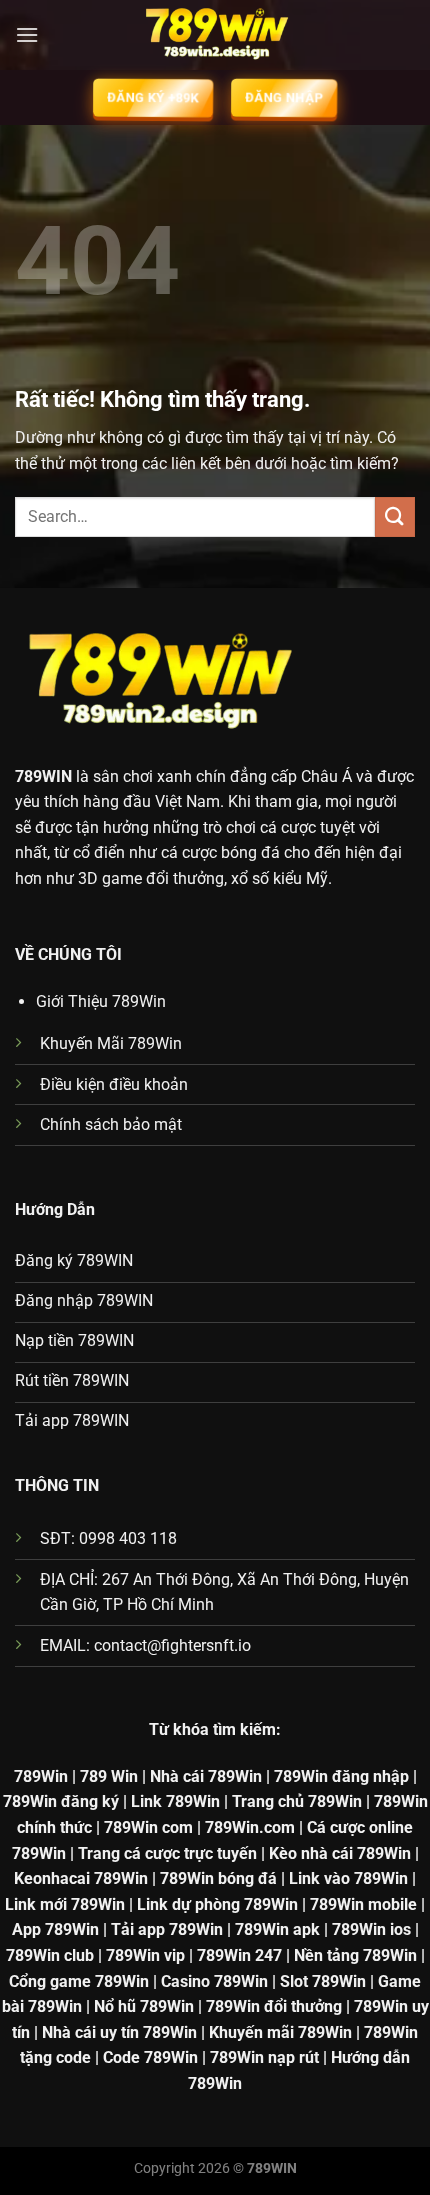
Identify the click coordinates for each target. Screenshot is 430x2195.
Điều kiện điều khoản (114, 1084)
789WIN (43, 776)
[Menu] (27, 34)
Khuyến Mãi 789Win (111, 1043)
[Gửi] (395, 516)
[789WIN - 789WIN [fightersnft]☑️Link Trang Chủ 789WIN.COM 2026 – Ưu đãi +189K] (215, 35)
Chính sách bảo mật (111, 1124)
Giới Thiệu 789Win (101, 1001)
